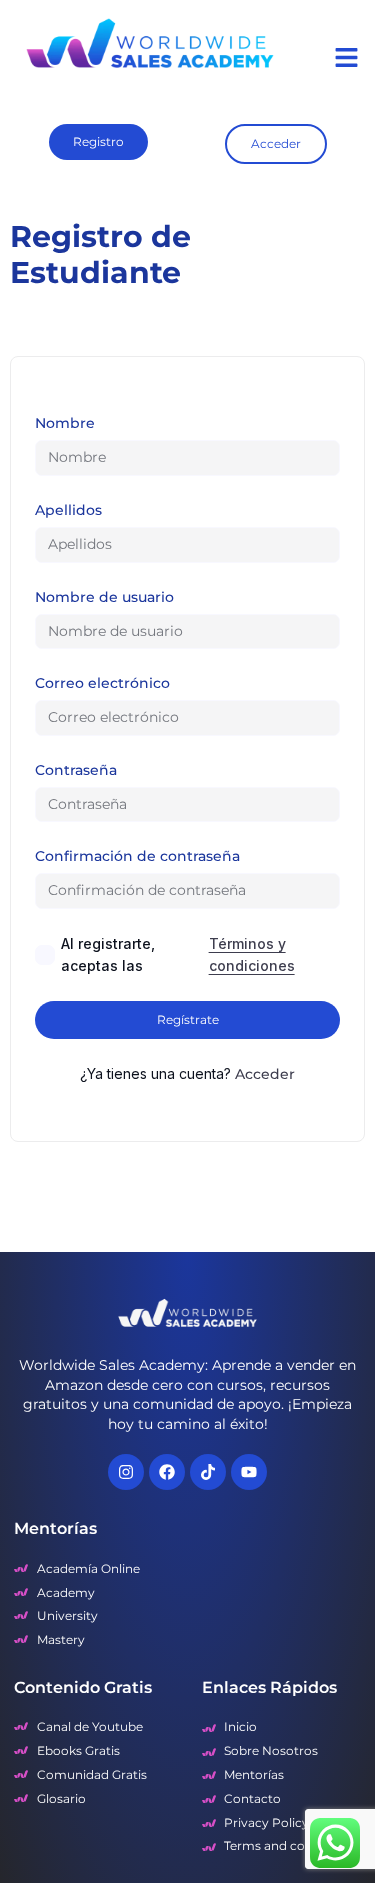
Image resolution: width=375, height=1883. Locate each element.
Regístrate (188, 1019)
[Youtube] (249, 1472)
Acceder (265, 1074)
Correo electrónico (102, 683)
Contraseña (76, 770)
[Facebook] (167, 1472)
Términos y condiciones (252, 954)
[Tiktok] (208, 1472)
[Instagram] (126, 1472)
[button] (347, 57)
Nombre (65, 423)
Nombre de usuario (104, 597)
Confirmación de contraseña (137, 856)
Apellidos (68, 510)
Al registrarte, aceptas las (178, 954)
